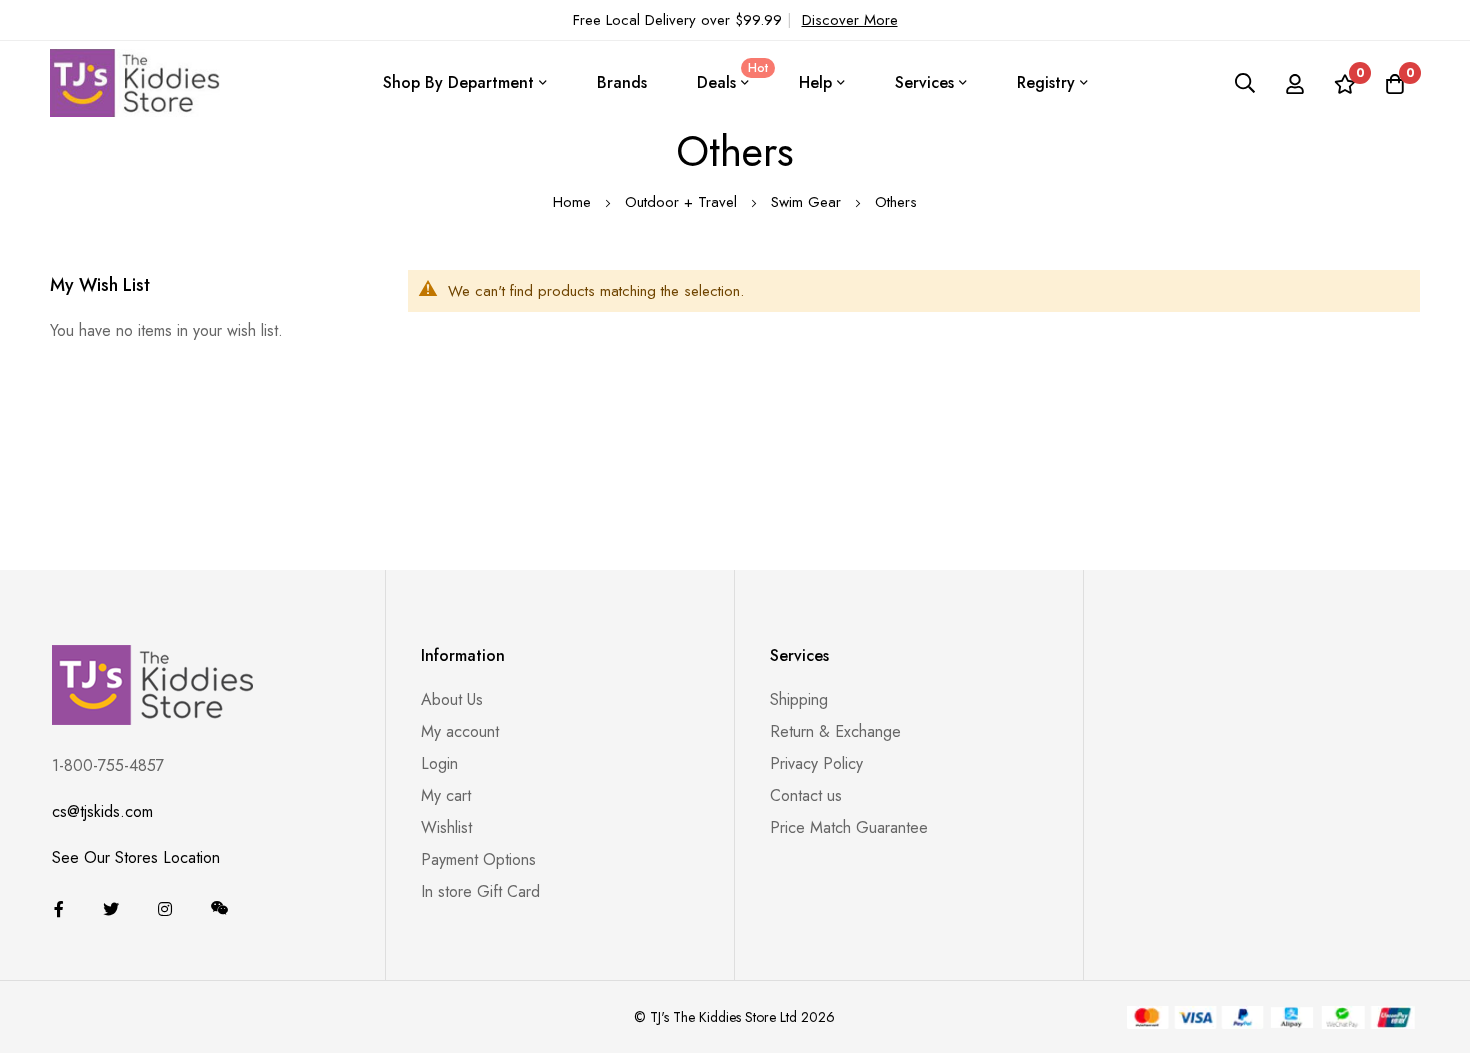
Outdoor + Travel (683, 202)
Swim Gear (808, 202)
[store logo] (135, 82)
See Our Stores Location (136, 857)
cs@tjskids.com (102, 811)
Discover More (850, 20)
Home (574, 202)
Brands (622, 82)
